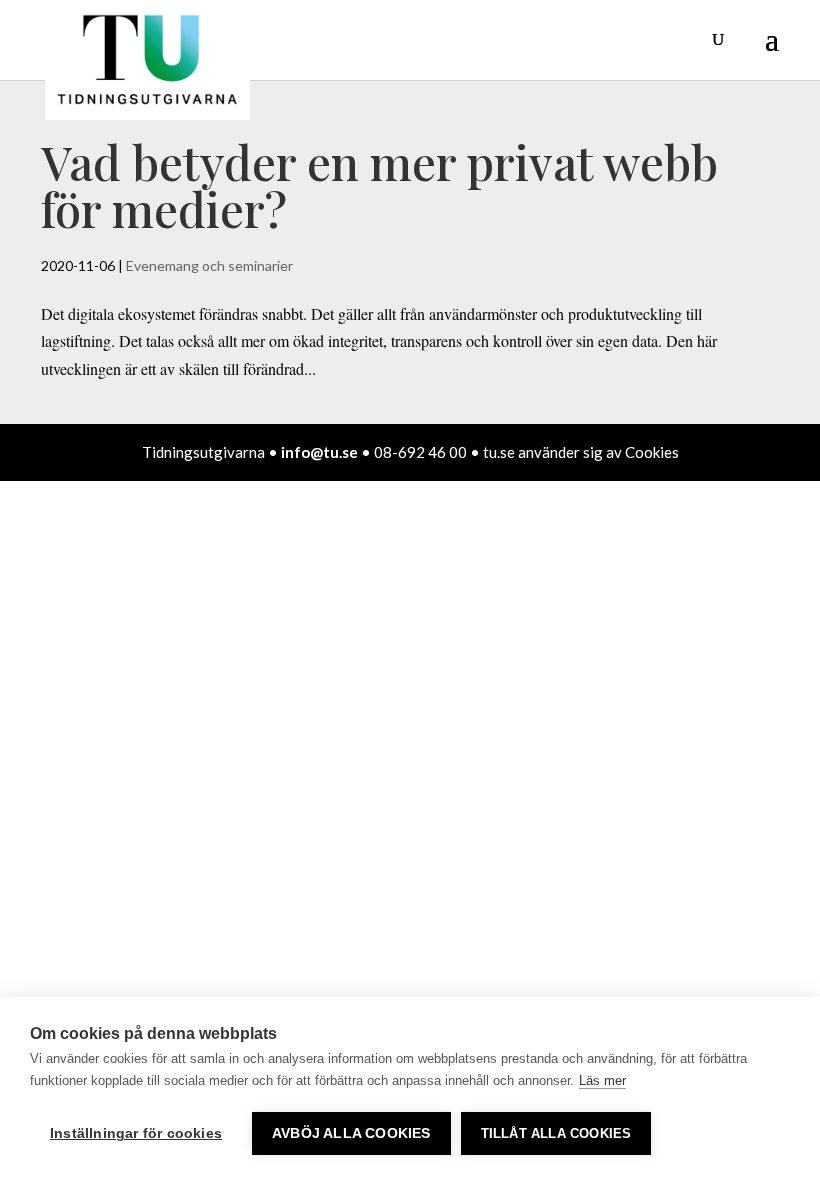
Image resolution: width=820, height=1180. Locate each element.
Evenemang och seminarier (209, 265)
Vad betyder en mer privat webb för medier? (379, 185)
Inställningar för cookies (136, 1133)
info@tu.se (319, 452)
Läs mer (602, 1080)
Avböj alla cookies (351, 1133)
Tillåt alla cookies (556, 1133)
